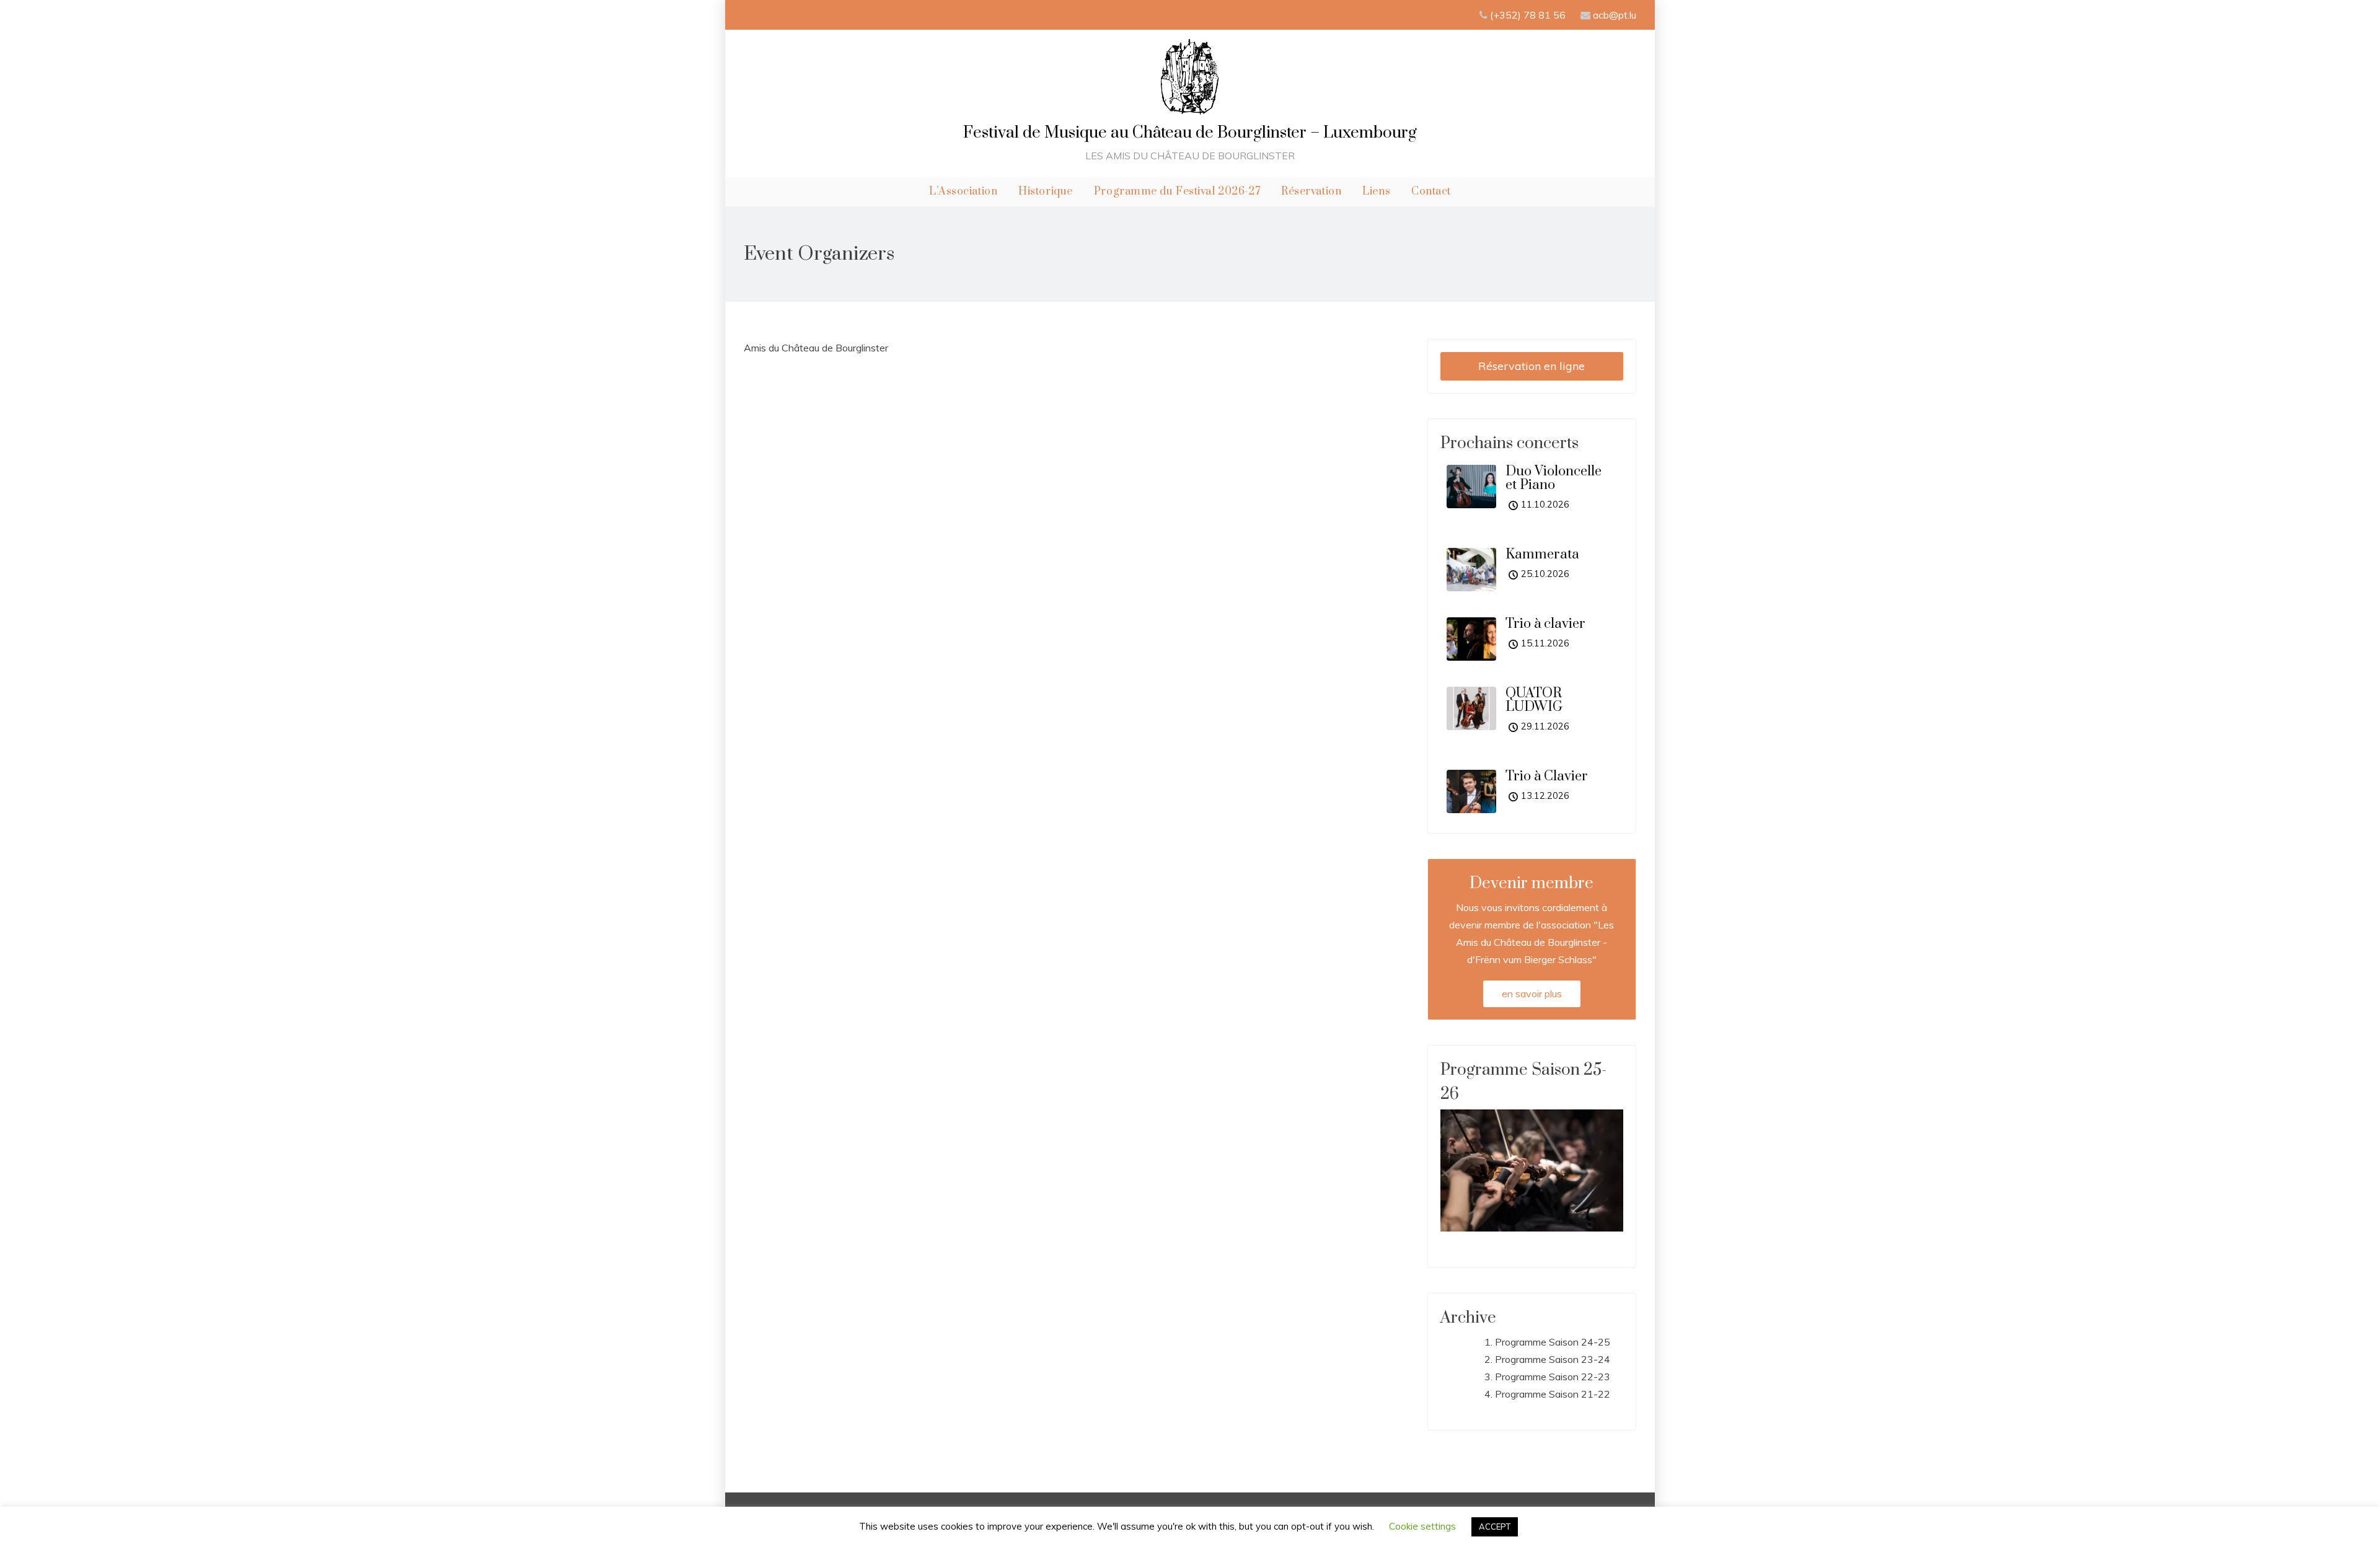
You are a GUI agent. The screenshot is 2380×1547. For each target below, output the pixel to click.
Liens (1376, 192)
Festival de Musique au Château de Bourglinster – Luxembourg (1190, 133)
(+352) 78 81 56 (1529, 15)
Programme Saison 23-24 (1553, 1359)
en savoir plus (1532, 994)
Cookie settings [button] (1422, 1526)
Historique (1046, 192)
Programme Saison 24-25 (1553, 1342)
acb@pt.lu (1615, 15)
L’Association (963, 192)
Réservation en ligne (1532, 366)
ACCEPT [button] (1495, 1527)
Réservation (1311, 192)
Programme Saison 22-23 (1553, 1377)
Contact (1431, 192)
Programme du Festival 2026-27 (1177, 192)
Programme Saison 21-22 (1553, 1394)
